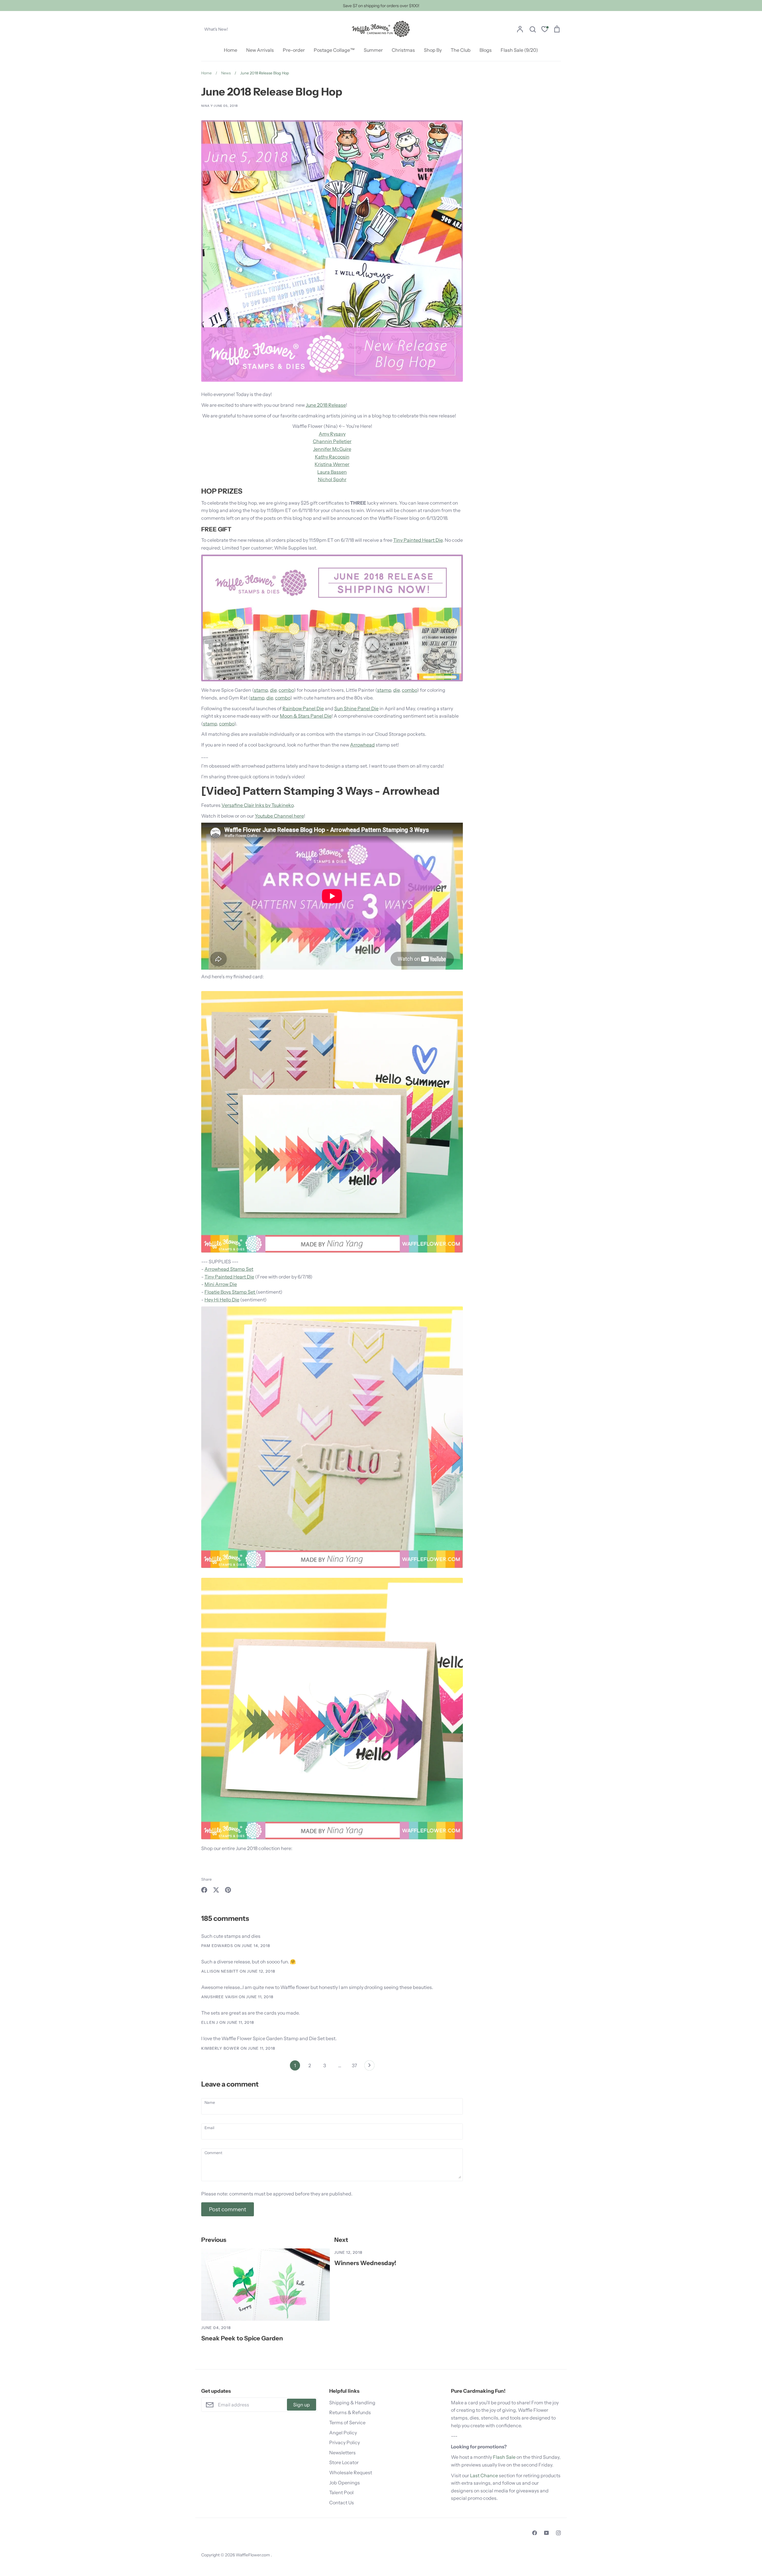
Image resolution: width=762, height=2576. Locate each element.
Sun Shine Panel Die (356, 708)
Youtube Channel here (279, 816)
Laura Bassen (332, 472)
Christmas (403, 50)
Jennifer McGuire (332, 449)
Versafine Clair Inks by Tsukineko (257, 805)
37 (355, 2065)
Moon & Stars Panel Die (306, 716)
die (273, 690)
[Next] (369, 2067)
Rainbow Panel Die (303, 708)
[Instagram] (558, 2533)
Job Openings (345, 2483)
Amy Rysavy (332, 434)
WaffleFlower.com (253, 2555)
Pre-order (294, 50)
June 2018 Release (326, 405)
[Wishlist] (545, 30)
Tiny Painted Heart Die (418, 540)
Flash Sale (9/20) (519, 50)
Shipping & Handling (352, 2403)
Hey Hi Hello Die (222, 1300)
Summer (373, 50)
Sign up (302, 2405)
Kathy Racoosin (332, 457)
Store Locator (344, 2462)
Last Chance (484, 2475)
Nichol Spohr (332, 479)
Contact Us (342, 2503)
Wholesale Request (351, 2472)
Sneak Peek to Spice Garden (242, 2338)
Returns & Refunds (350, 2412)
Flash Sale (504, 2457)
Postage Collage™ (334, 50)
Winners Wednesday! (365, 2263)
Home (231, 50)
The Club (461, 50)
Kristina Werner (332, 464)
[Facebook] (535, 2533)
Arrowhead (362, 745)
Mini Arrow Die (221, 1284)
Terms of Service (347, 2422)
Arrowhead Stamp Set (229, 1269)
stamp (261, 690)
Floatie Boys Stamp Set (230, 1292)
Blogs (486, 50)
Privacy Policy (345, 2442)
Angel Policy (343, 2433)
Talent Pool (341, 2492)
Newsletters (342, 2453)
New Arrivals (260, 50)
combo (286, 690)
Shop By (433, 50)
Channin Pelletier (332, 441)
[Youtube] (546, 2533)
